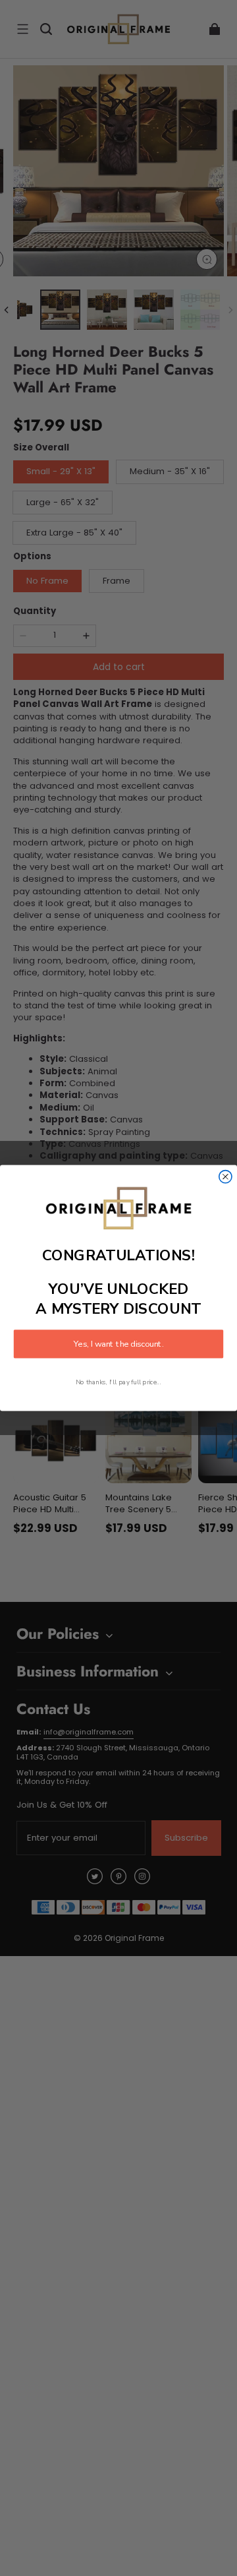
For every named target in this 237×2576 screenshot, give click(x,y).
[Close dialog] (225, 1177)
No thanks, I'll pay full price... (118, 1382)
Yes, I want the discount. (118, 1344)
